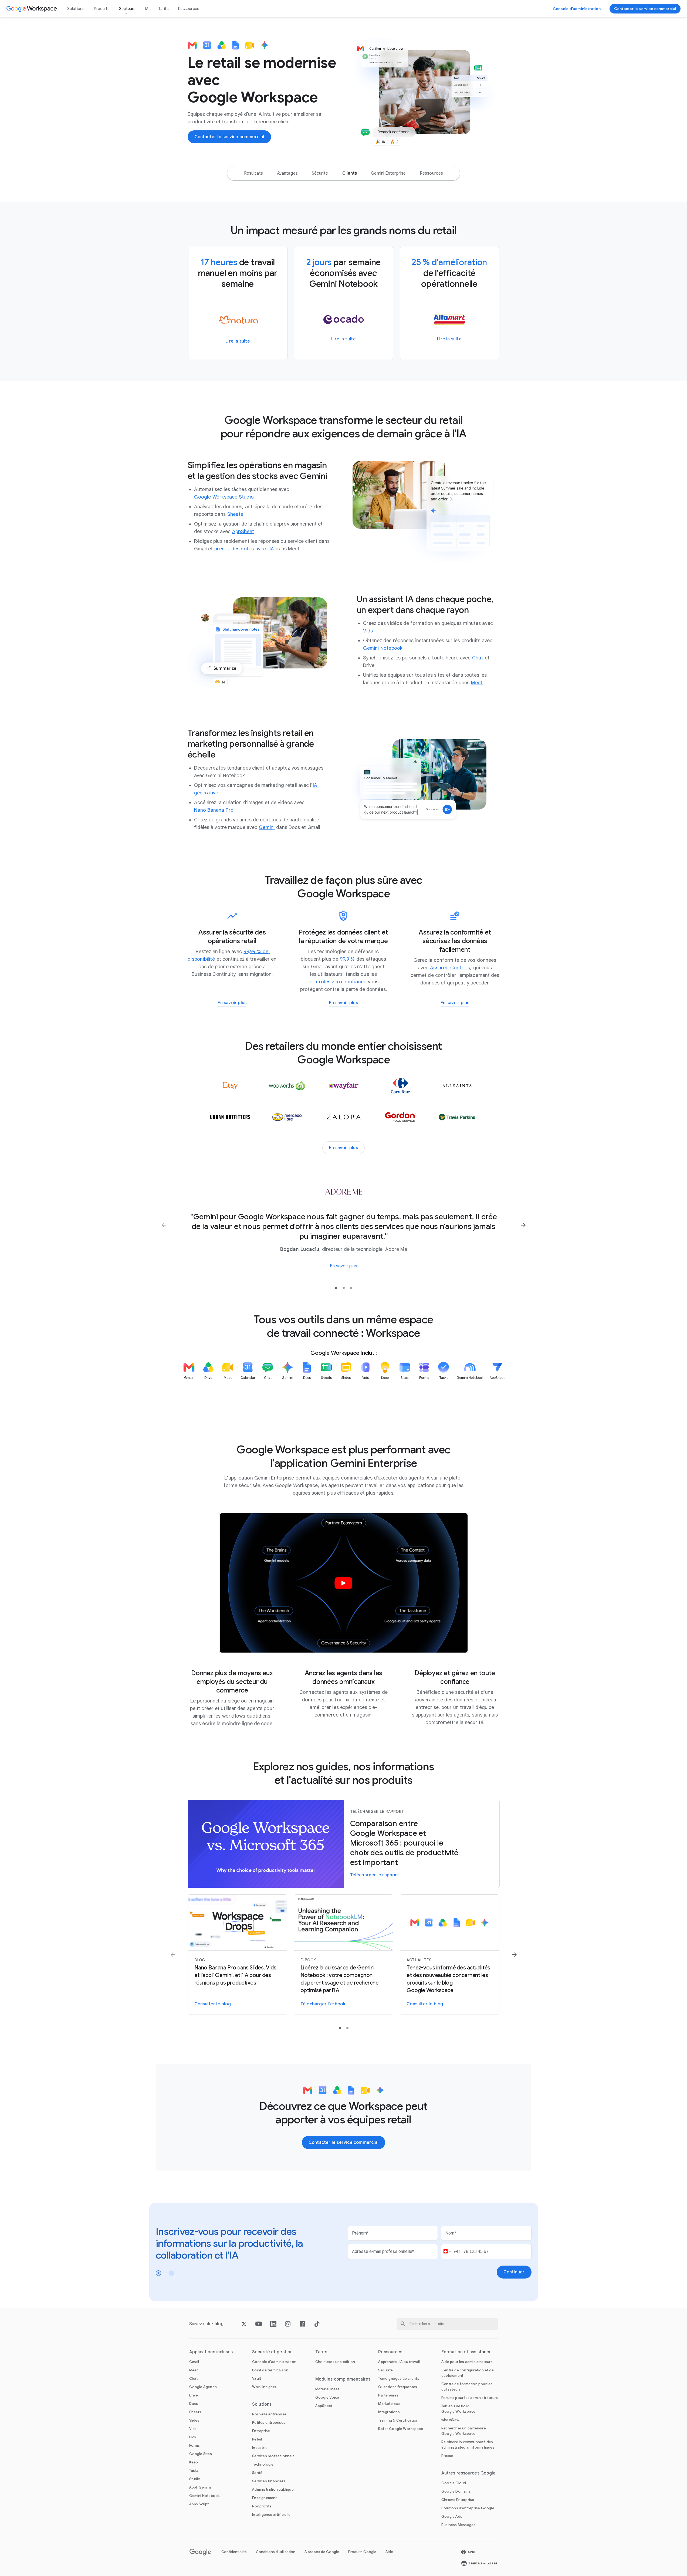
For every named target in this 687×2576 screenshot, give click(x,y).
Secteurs (127, 9)
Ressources (189, 9)
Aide (389, 2552)
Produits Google (362, 2552)
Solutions (76, 9)
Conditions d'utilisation (276, 2552)
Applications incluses (211, 2352)
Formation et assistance (466, 2352)
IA (147, 9)
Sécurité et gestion (272, 2352)
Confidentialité (234, 2552)
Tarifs (163, 9)
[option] (253, 173)
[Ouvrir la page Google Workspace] (32, 9)
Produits (102, 9)
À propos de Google (322, 2552)
